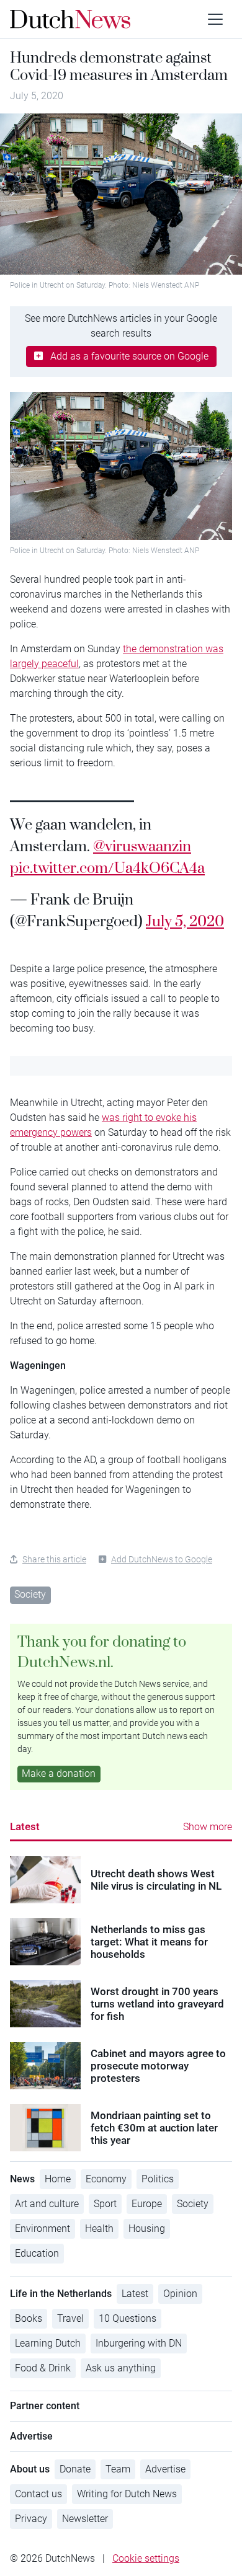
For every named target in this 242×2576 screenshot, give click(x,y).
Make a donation (59, 1773)
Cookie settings (146, 2558)
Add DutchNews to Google (162, 1559)
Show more (208, 1827)
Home (58, 2179)
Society (30, 1594)
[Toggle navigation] (215, 19)
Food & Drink (43, 2368)
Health (99, 2229)
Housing (147, 2229)
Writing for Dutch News (127, 2494)
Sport (105, 2204)
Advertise (165, 2469)
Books (29, 2318)
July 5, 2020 (185, 921)
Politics (158, 2179)
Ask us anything (121, 2368)
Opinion (180, 2294)
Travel (70, 2318)
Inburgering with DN (139, 2343)
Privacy (31, 2519)
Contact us (38, 2494)
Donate (75, 2469)
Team (118, 2469)
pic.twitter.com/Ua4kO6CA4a (107, 867)
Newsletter (85, 2519)
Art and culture (47, 2204)
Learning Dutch (48, 2343)
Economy (106, 2179)
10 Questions (128, 2318)
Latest (25, 1826)
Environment (43, 2229)
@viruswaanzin (142, 846)
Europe (147, 2204)
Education (37, 2253)
